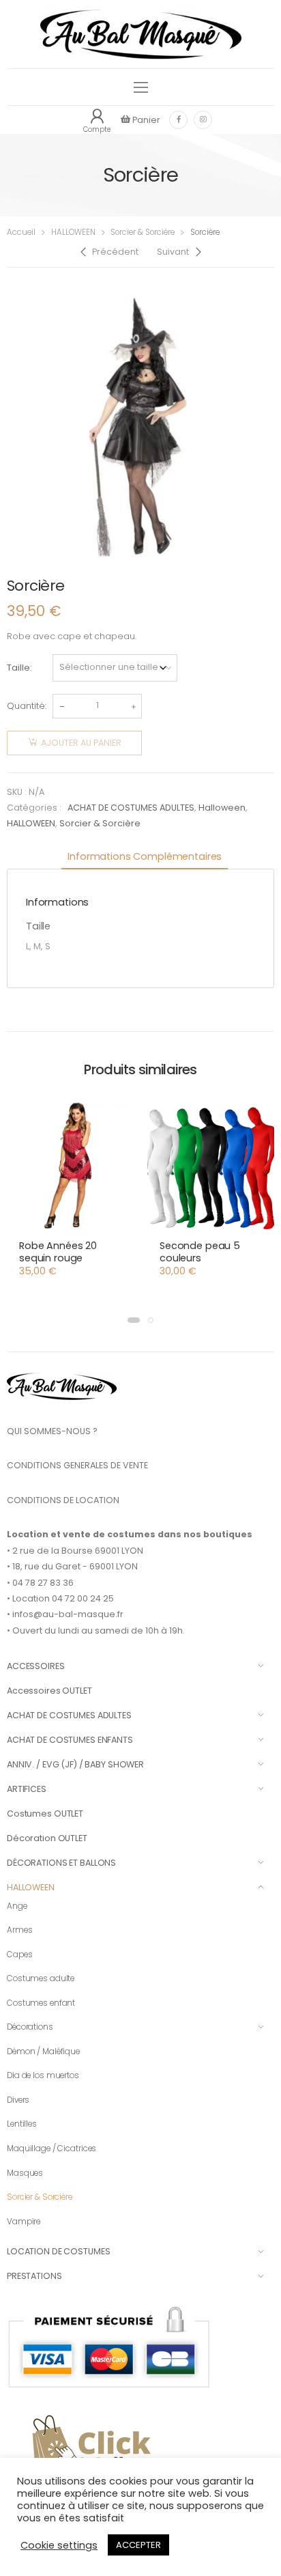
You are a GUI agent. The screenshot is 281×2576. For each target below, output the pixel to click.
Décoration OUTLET (47, 1838)
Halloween (222, 808)
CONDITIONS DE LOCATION (63, 1500)
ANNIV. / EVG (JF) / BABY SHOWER (75, 1764)
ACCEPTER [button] (138, 2545)
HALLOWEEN (73, 232)
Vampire (24, 2222)
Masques (25, 2173)
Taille (18, 668)
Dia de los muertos (43, 2075)
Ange (17, 1906)
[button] (134, 1320)
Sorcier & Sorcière (143, 232)
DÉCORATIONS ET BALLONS (61, 1863)
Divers (18, 2100)
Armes (19, 1930)
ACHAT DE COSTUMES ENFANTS (70, 1740)
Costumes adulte (41, 1978)
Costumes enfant (41, 2003)
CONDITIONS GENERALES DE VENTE (77, 1465)
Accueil (21, 232)
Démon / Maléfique (43, 2052)
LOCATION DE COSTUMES (58, 2251)
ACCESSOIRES (36, 1666)
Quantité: (27, 706)
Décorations (30, 2027)
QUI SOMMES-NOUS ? (52, 1431)
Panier (145, 120)
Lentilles (22, 2124)
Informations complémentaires (145, 856)
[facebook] (178, 120)
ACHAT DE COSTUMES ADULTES (131, 808)
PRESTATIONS (34, 2276)
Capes (19, 1955)
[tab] (145, 857)
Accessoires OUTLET (49, 1691)
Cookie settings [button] (59, 2545)
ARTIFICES (27, 1789)
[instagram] (203, 120)
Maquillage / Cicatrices (51, 2148)
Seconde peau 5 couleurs (200, 1252)
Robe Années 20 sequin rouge (58, 1252)
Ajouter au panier (81, 743)
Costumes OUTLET (45, 1814)
